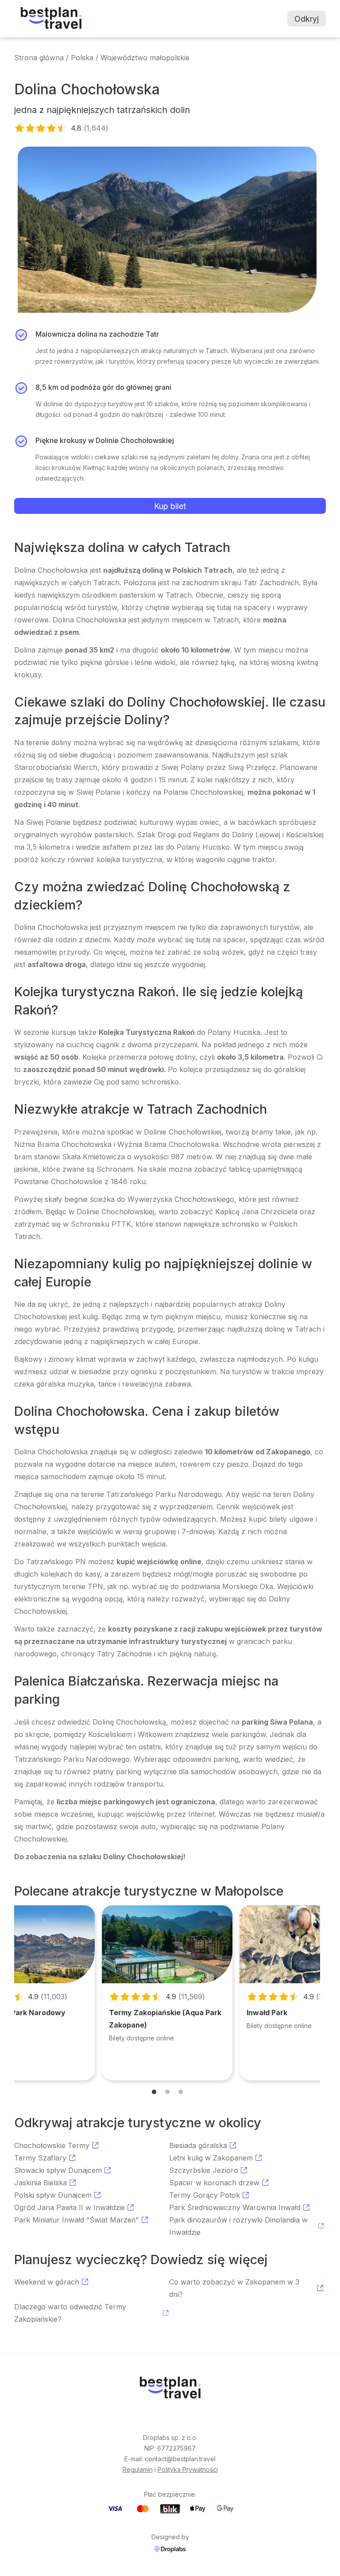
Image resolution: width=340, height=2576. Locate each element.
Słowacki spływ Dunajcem (58, 2170)
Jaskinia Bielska (41, 2183)
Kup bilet (170, 506)
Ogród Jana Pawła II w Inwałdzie (70, 2207)
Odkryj (307, 19)
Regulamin (138, 2469)
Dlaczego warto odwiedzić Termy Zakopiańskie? (70, 2313)
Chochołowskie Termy (52, 2145)
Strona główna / (41, 58)
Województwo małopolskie (145, 58)
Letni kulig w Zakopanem (211, 2158)
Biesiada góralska (198, 2145)
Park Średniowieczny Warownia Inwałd (235, 2207)
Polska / (85, 58)
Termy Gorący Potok (205, 2195)
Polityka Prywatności (188, 2469)
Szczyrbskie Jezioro (204, 2170)
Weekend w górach (47, 2282)
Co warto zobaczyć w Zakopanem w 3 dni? (234, 2288)
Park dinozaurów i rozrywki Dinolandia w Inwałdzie (238, 2226)
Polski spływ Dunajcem (53, 2195)
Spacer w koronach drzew (214, 2183)
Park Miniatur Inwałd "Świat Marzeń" (77, 2220)
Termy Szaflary (40, 2158)
